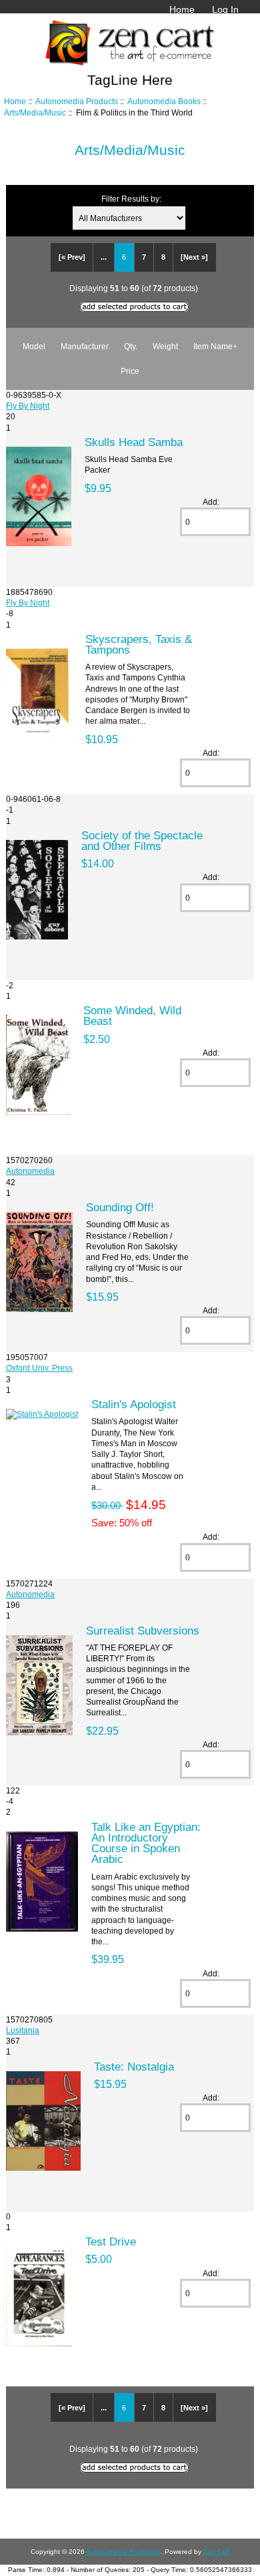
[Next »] (194, 257)
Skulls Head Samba (134, 442)
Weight (165, 346)
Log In (225, 9)
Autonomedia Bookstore (123, 2552)
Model (34, 346)
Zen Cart (217, 2552)
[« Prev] (72, 257)
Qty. (131, 346)
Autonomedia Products (77, 101)
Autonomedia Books (164, 101)
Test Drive (111, 2241)
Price (130, 371)
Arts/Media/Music (35, 113)
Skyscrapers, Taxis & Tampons (139, 644)
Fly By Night (28, 406)
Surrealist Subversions (143, 1631)
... (104, 257)
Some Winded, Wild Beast (132, 1016)
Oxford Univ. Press (39, 1368)
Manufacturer (85, 346)
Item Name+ (215, 346)
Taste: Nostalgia (134, 2067)
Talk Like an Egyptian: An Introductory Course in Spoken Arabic (146, 1843)
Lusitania (23, 2030)
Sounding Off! (120, 1207)
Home (182, 9)
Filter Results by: (131, 199)
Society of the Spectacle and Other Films (142, 841)
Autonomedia (30, 1171)
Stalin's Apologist (134, 1404)
